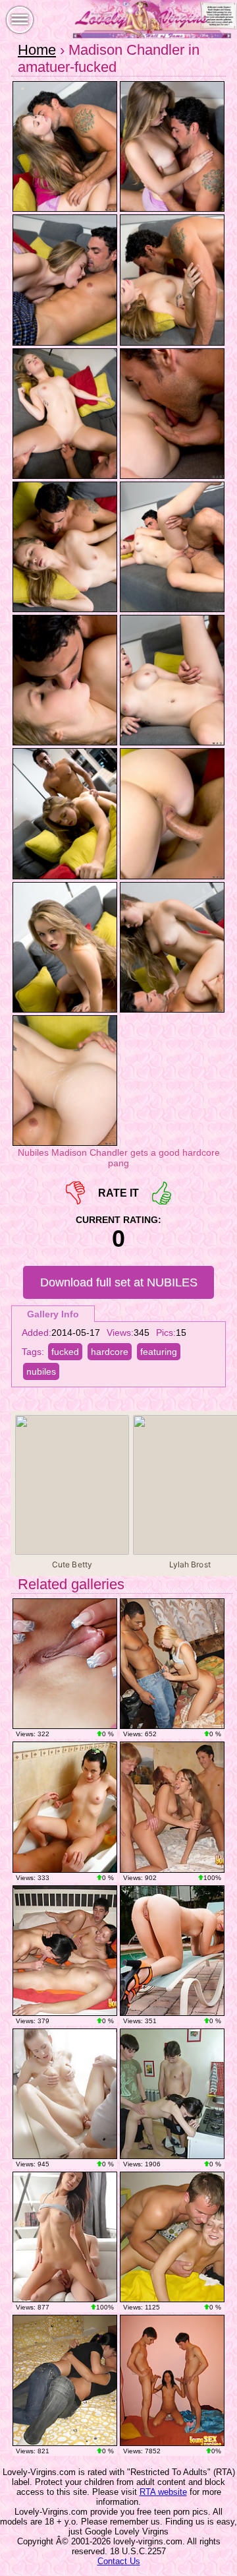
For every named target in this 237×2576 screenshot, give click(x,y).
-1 (75, 1193)
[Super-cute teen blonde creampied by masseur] (65, 2094)
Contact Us (119, 2561)
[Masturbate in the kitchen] (65, 1664)
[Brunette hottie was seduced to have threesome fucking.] (172, 2380)
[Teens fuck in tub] (65, 1807)
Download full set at (119, 1282)
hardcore (110, 1352)
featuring (159, 1352)
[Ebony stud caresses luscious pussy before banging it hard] (172, 1664)
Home (37, 50)
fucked (65, 1352)
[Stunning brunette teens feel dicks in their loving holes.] (65, 1951)
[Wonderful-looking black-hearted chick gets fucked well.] (65, 2380)
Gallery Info (53, 1314)
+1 (162, 1193)
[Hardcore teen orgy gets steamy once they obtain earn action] (172, 1807)
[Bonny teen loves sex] (65, 2237)
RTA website (163, 2492)
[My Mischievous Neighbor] (172, 1951)
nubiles (41, 1371)
